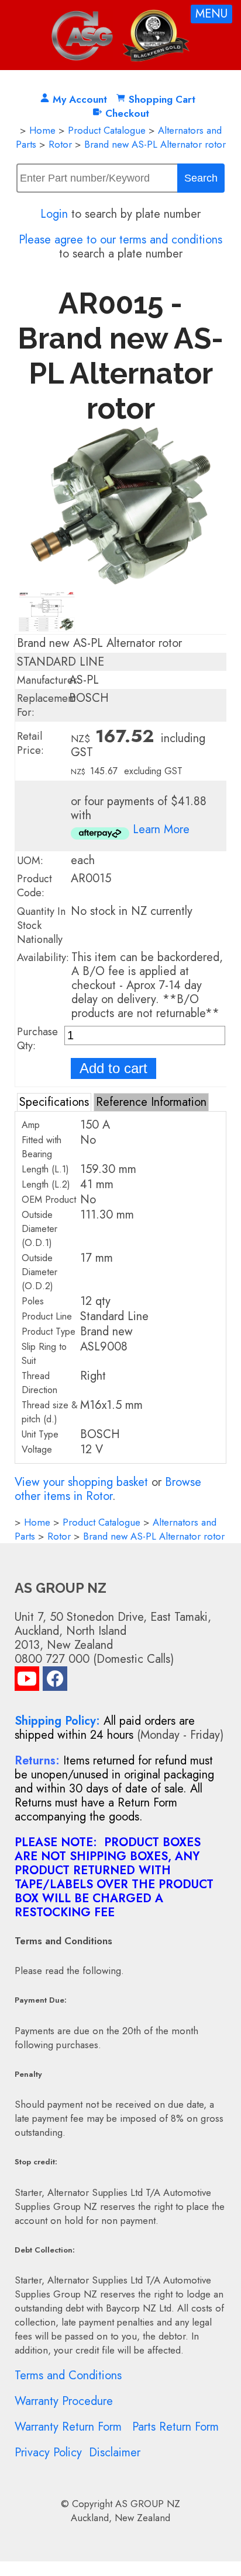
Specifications (54, 1102)
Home (42, 130)
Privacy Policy (48, 2453)
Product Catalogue (107, 130)
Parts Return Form (175, 2427)
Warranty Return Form (68, 2427)
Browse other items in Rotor (108, 1489)
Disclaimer (115, 2453)
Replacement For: (47, 705)
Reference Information (151, 1102)
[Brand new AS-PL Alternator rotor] (121, 581)
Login (54, 214)
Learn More (161, 829)
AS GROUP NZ (148, 2504)
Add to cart (113, 1068)
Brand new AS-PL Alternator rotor (155, 144)
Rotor (60, 144)
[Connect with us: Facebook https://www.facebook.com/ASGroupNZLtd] (55, 1681)
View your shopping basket (81, 1482)
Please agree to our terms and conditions (120, 240)
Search (201, 178)
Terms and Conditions (68, 2375)
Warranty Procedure (64, 2401)
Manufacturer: (49, 680)
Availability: (43, 958)
